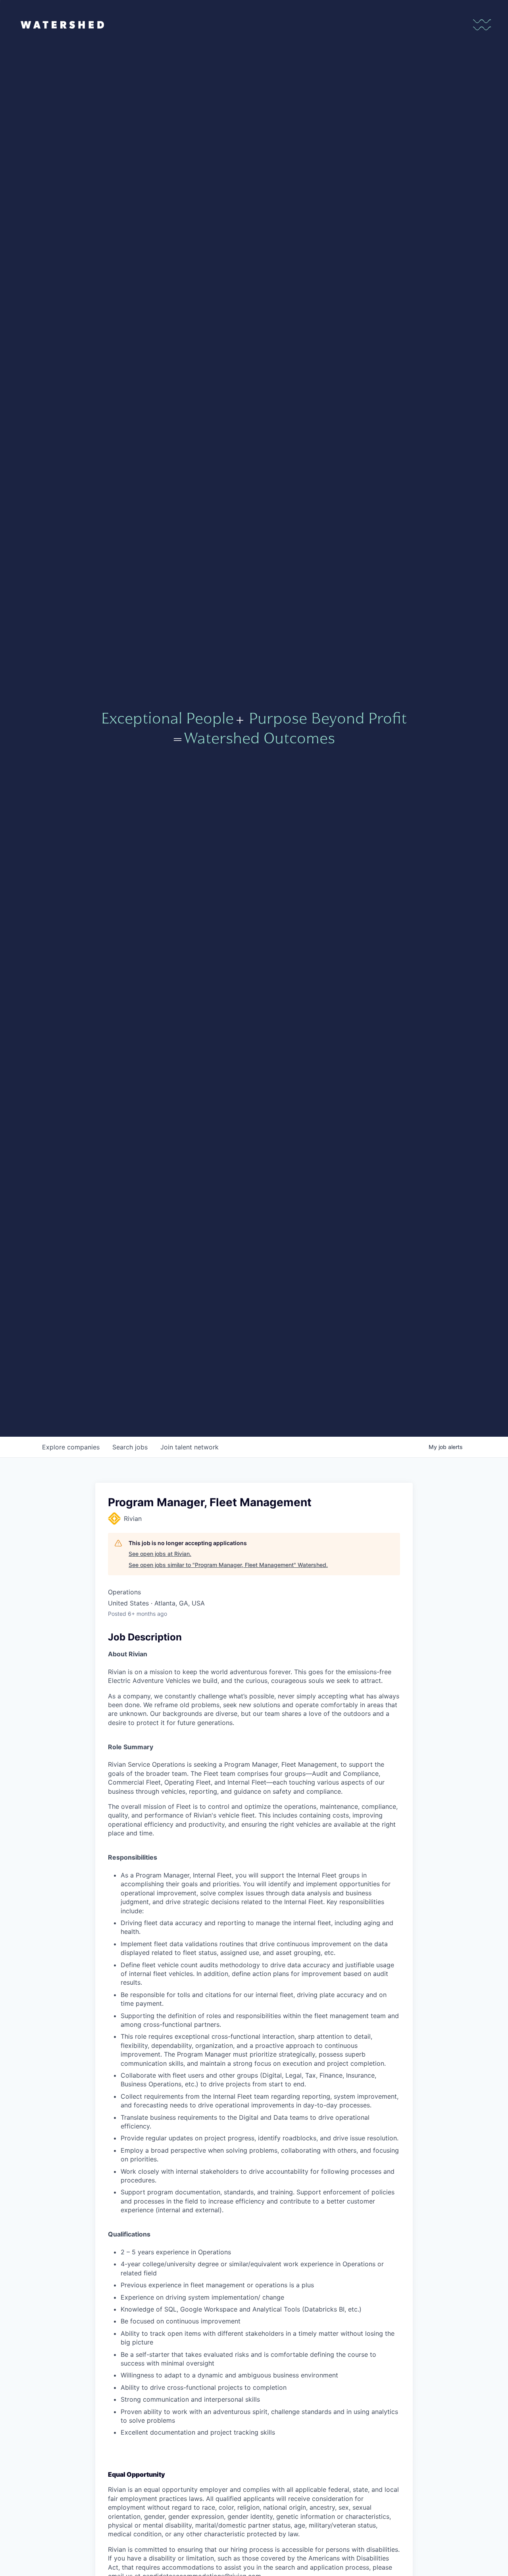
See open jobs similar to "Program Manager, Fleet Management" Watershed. (228, 1565)
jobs (130, 1447)
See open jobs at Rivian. (160, 1554)
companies (71, 1447)
